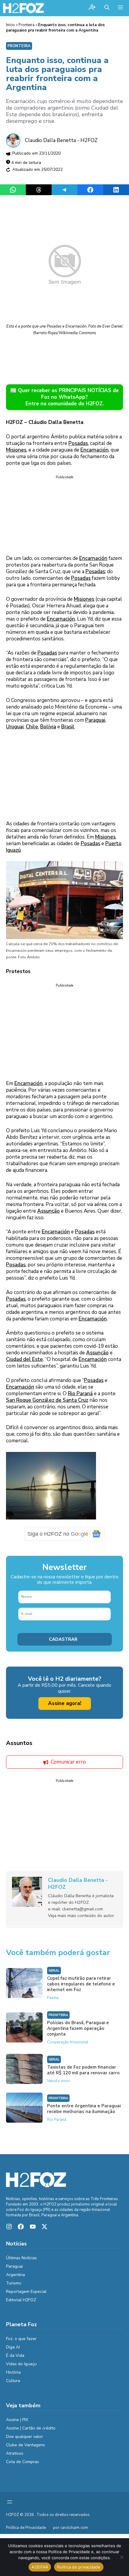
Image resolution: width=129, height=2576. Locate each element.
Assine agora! (65, 1703)
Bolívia (48, 727)
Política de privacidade (79, 2567)
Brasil (68, 727)
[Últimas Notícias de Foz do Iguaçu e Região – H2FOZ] (23, 8)
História (13, 2372)
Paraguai (95, 720)
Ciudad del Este (24, 1359)
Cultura (13, 2381)
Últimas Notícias (21, 2258)
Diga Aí (13, 2347)
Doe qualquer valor (24, 2437)
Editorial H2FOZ (21, 2300)
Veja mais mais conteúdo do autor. (81, 1915)
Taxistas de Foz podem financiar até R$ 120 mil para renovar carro (83, 2070)
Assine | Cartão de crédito (31, 2428)
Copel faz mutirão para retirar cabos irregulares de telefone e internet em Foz (81, 1984)
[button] (107, 8)
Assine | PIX (17, 2420)
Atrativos (15, 2453)
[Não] (121, 2557)
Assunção (48, 1211)
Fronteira (27, 25)
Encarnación (94, 450)
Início (10, 25)
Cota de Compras (22, 2462)
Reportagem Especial (26, 2292)
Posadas (78, 443)
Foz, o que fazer (21, 2339)
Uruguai (15, 727)
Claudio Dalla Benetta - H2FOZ (61, 140)
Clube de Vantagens (25, 2445)
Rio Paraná (80, 1394)
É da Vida (15, 2355)
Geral (54, 1971)
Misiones (16, 450)
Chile (32, 727)
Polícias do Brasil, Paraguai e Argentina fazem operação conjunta (78, 2028)
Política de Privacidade (26, 2528)
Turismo (14, 2283)
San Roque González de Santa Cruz (47, 1400)
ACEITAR (40, 2567)
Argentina (15, 2275)
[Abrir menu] (10, 2502)
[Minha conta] (92, 8)
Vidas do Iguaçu (21, 2364)
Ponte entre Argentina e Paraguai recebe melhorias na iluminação (84, 2109)
